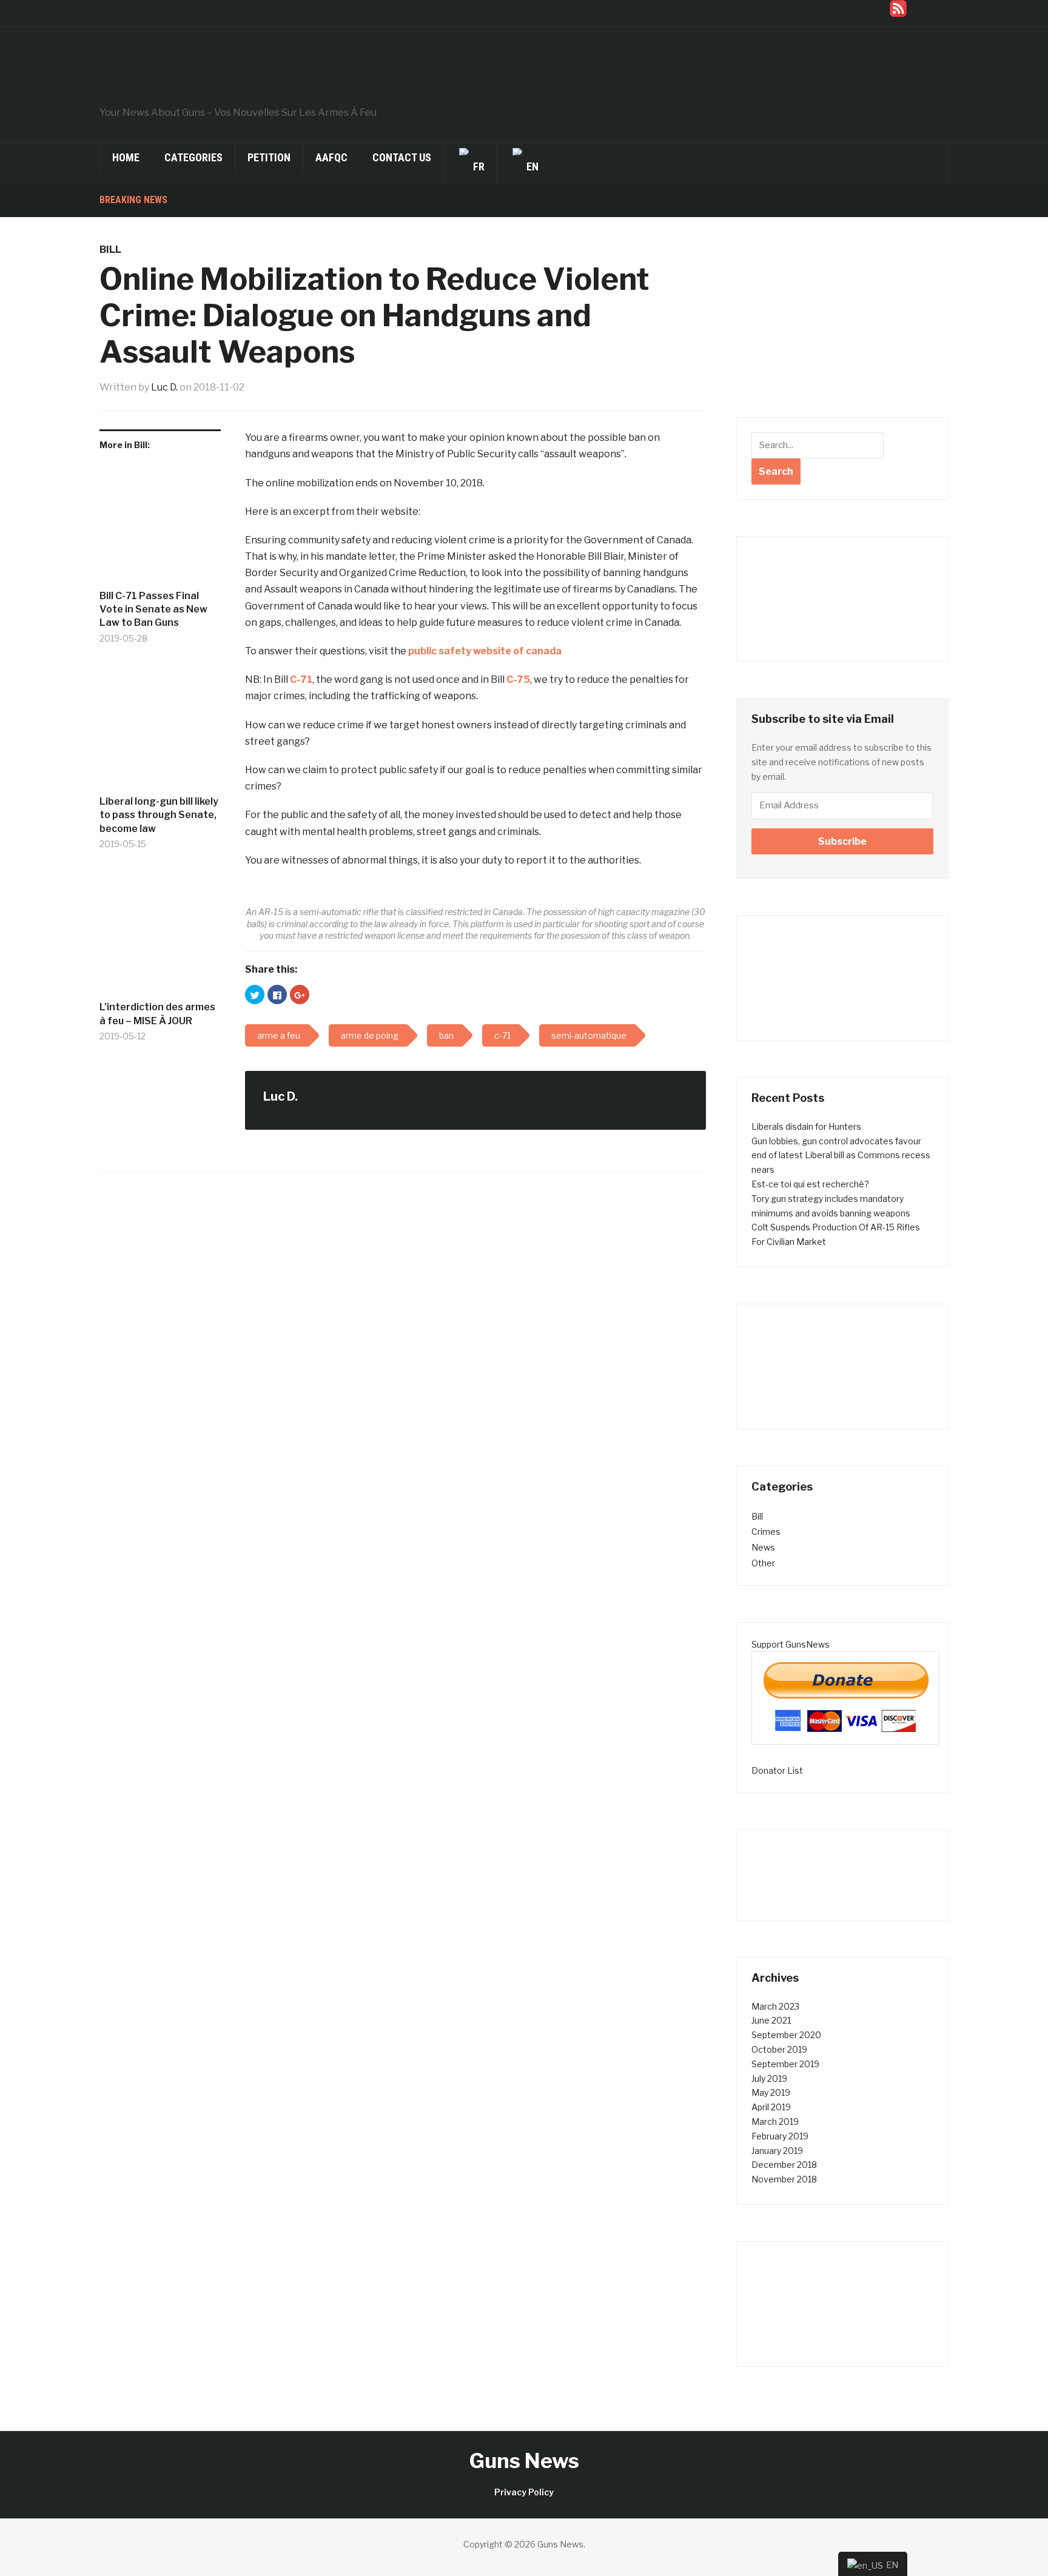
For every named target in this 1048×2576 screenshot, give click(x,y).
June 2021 (771, 2020)
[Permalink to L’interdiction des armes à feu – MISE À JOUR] (160, 935)
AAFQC (331, 157)
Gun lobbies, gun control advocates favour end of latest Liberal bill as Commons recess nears (841, 1156)
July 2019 (769, 2078)
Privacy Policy (524, 2492)
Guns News (524, 2460)
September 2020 (786, 2035)
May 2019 (771, 2092)
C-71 (301, 679)
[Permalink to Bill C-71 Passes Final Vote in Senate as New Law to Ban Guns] (160, 524)
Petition (269, 157)
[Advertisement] (842, 326)
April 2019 (771, 2107)
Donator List (777, 1770)
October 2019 (779, 2049)
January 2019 (777, 2151)
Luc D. (164, 387)
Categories (193, 157)
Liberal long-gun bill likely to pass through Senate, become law (159, 815)
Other (763, 1563)
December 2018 (784, 2165)
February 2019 (780, 2136)
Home (126, 157)
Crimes (766, 1531)
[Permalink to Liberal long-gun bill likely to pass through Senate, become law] (160, 730)
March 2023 (775, 2006)
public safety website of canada (485, 651)
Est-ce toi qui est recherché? (810, 1184)
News (763, 1547)
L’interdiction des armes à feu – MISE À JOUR (157, 1014)
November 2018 (784, 2179)
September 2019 (785, 2064)
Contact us (402, 157)
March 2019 (775, 2122)
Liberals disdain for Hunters (806, 1126)
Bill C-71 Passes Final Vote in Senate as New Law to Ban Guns (153, 609)
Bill (110, 250)
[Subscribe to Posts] (898, 8)
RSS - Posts (929, 8)
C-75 (518, 679)
